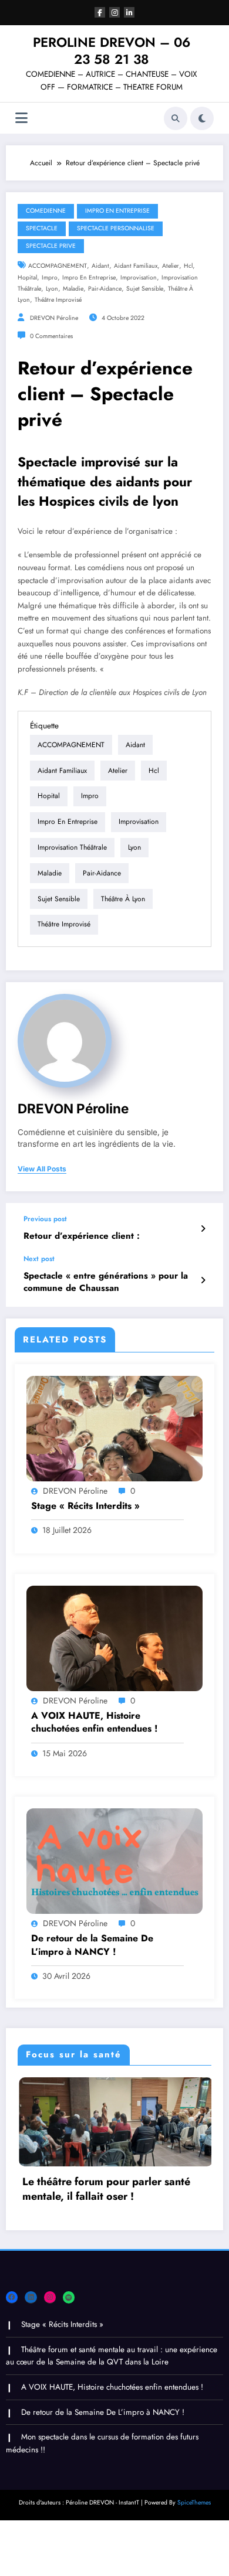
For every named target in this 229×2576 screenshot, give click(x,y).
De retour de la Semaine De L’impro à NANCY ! (92, 1945)
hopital (27, 277)
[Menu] (21, 118)
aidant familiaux (136, 266)
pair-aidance (105, 289)
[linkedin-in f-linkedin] (129, 12)
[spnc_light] (202, 118)
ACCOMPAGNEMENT (58, 266)
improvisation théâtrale (72, 847)
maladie (73, 289)
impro (50, 277)
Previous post (45, 1219)
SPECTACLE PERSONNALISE (116, 228)
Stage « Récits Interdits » (85, 1506)
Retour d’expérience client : (82, 1236)
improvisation (139, 277)
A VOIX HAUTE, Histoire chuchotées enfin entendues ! (95, 1722)
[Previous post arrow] (203, 1229)
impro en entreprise (89, 277)
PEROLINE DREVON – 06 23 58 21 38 (112, 51)
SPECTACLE (42, 228)
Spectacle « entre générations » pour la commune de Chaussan (106, 1282)
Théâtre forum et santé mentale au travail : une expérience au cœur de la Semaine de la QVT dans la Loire (112, 2361)
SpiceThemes (194, 2507)
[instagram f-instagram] (114, 12)
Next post (39, 1259)
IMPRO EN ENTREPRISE (117, 211)
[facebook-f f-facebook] (100, 12)
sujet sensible (145, 289)
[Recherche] (176, 118)
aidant (100, 266)
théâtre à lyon (123, 899)
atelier (171, 266)
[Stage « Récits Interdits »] (114, 1427)
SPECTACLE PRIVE (51, 246)
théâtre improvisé (58, 300)
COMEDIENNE (46, 211)
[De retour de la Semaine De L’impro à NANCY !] (114, 1861)
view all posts (42, 1169)
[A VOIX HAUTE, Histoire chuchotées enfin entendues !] (114, 1637)
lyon (52, 289)
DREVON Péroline (54, 318)
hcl (188, 266)
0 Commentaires (51, 336)
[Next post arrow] (203, 1280)
